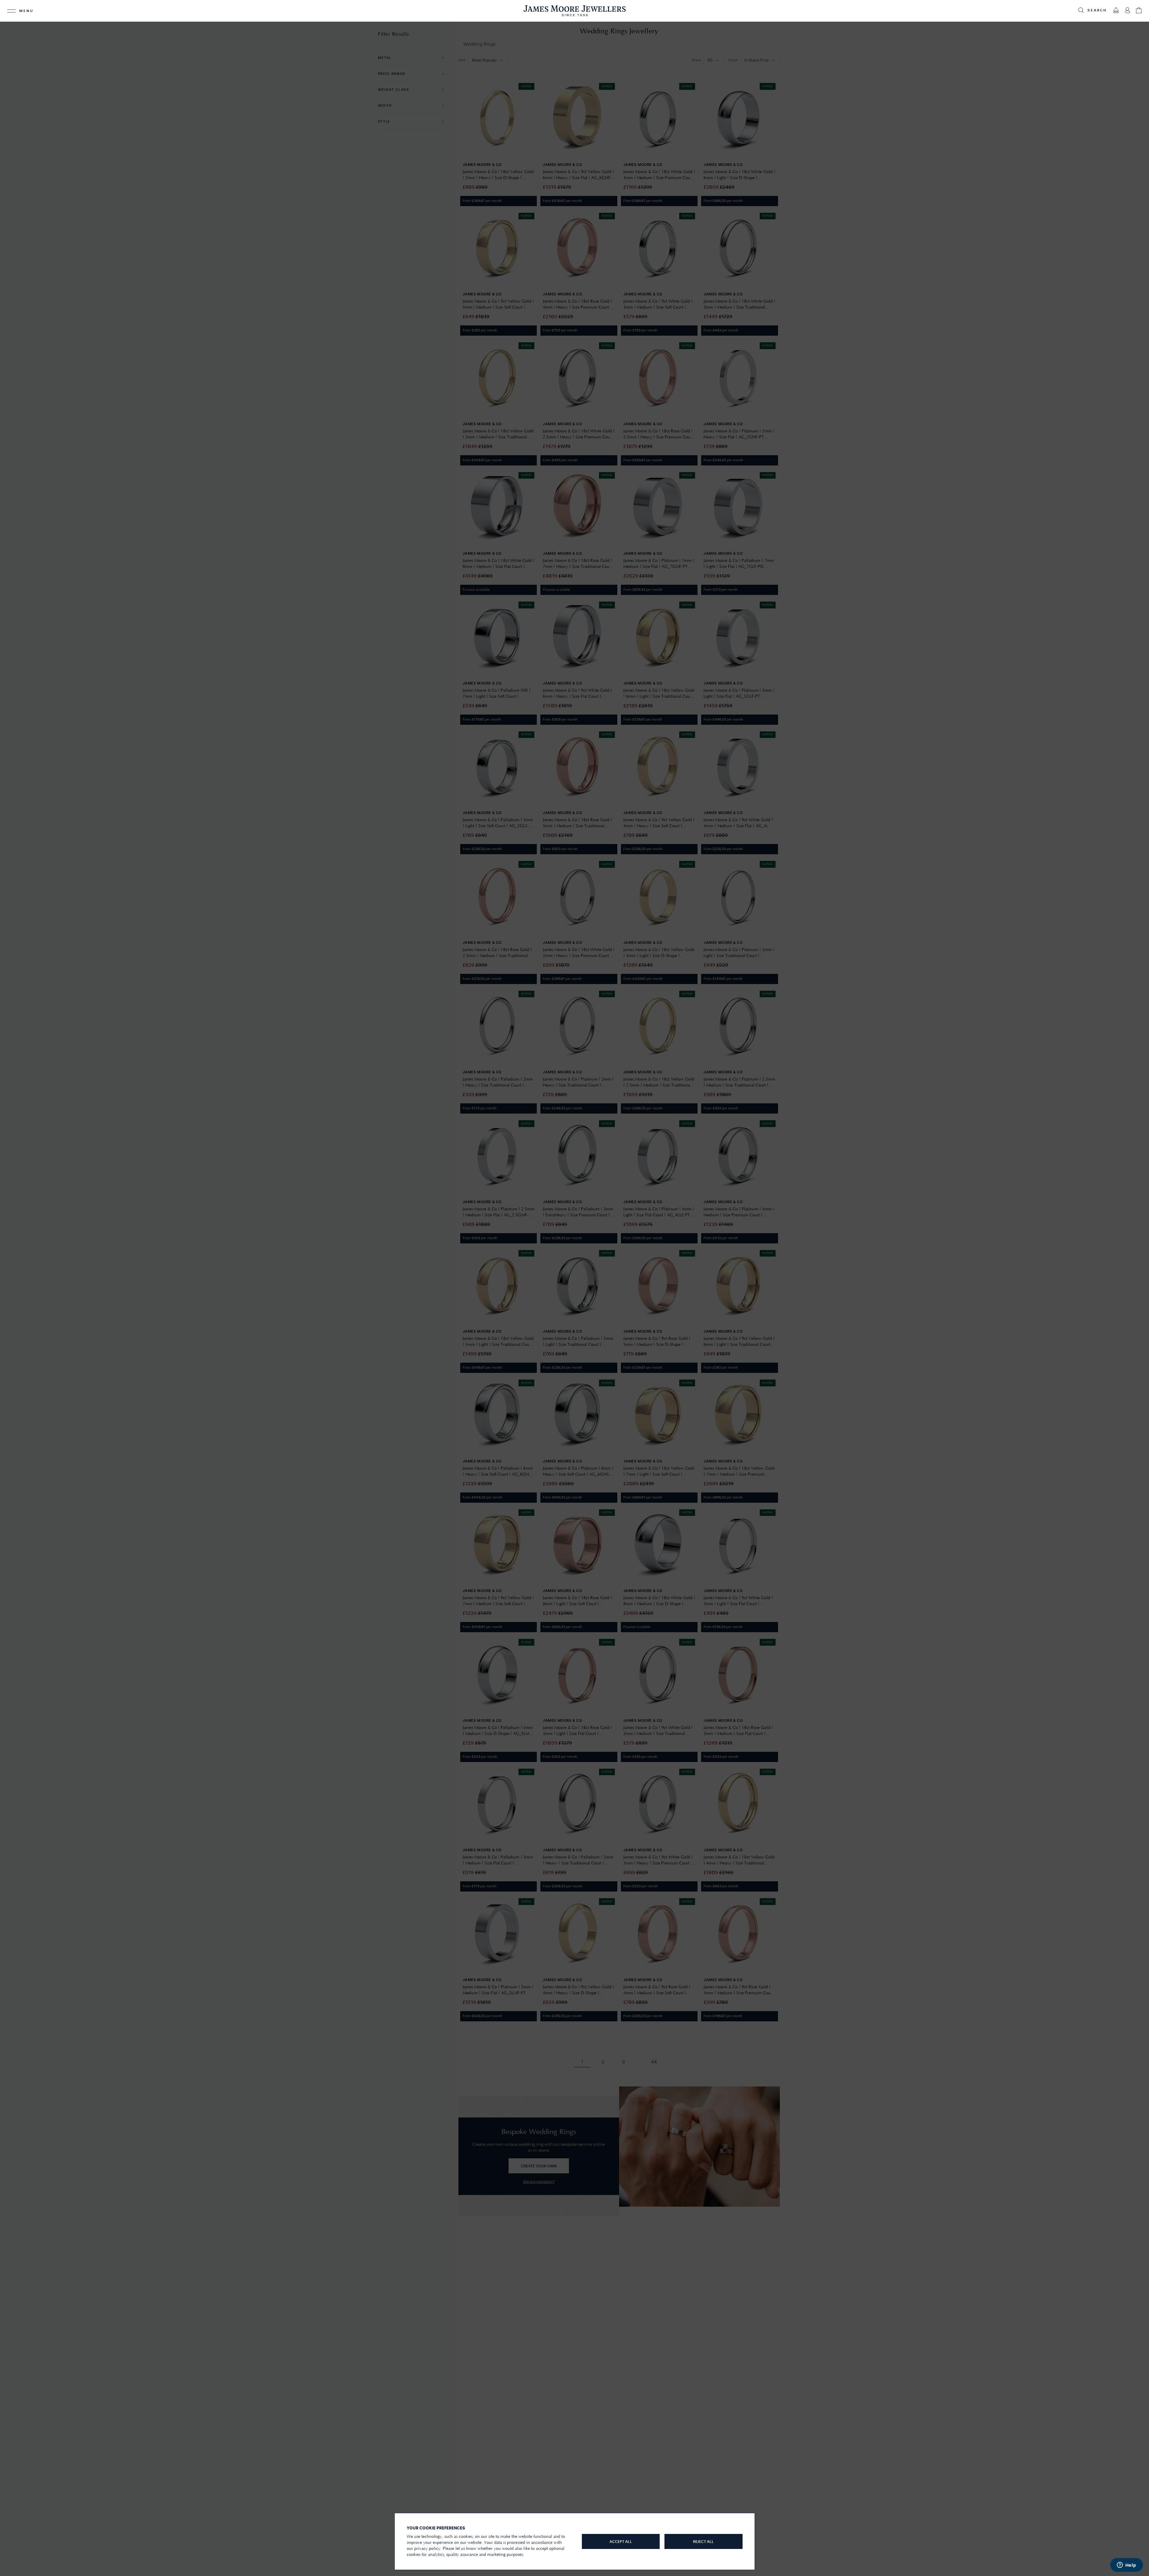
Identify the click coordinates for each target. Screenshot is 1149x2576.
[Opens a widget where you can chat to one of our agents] (1126, 2565)
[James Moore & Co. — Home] (575, 11)
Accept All (621, 2542)
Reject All (703, 2542)
